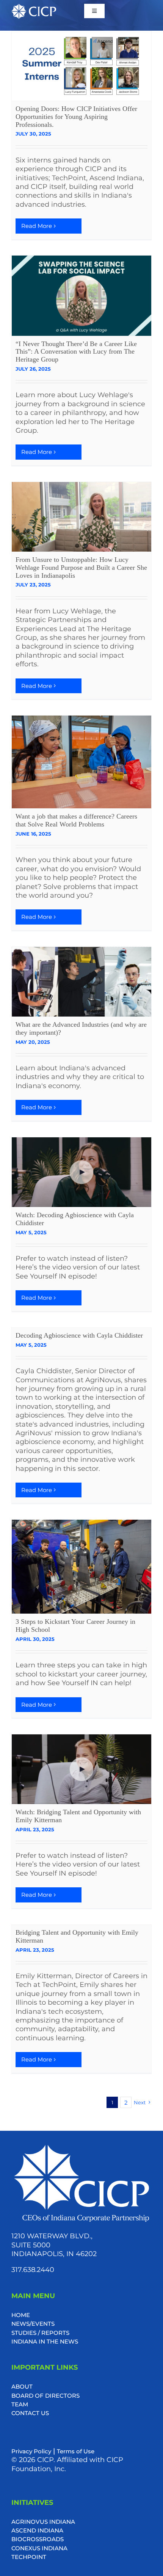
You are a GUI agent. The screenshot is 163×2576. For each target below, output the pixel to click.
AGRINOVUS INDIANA (43, 2522)
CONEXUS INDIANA (39, 2548)
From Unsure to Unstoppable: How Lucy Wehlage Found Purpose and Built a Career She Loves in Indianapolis (81, 568)
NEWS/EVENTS (33, 2324)
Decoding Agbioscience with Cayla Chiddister (79, 1335)
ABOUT (22, 2387)
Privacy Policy (31, 2451)
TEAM (20, 2404)
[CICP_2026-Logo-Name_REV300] (81, 2146)
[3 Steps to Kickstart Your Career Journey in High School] (81, 1567)
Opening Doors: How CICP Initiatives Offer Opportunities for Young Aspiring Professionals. (76, 117)
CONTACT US (30, 2413)
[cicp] (34, 7)
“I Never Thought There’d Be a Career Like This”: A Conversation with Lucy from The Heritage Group (76, 352)
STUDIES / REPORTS (40, 2333)
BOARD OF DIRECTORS (45, 2396)
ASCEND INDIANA (37, 2530)
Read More (37, 226)
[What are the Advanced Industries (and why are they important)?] (81, 982)
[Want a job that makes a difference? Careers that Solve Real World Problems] (81, 762)
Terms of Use (76, 2451)
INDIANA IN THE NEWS (45, 2341)
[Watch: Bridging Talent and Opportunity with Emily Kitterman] (81, 1769)
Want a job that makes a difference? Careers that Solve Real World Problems (76, 820)
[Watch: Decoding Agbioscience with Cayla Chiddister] (81, 1172)
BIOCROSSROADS (38, 2539)
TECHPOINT (29, 2557)
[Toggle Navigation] (94, 11)
